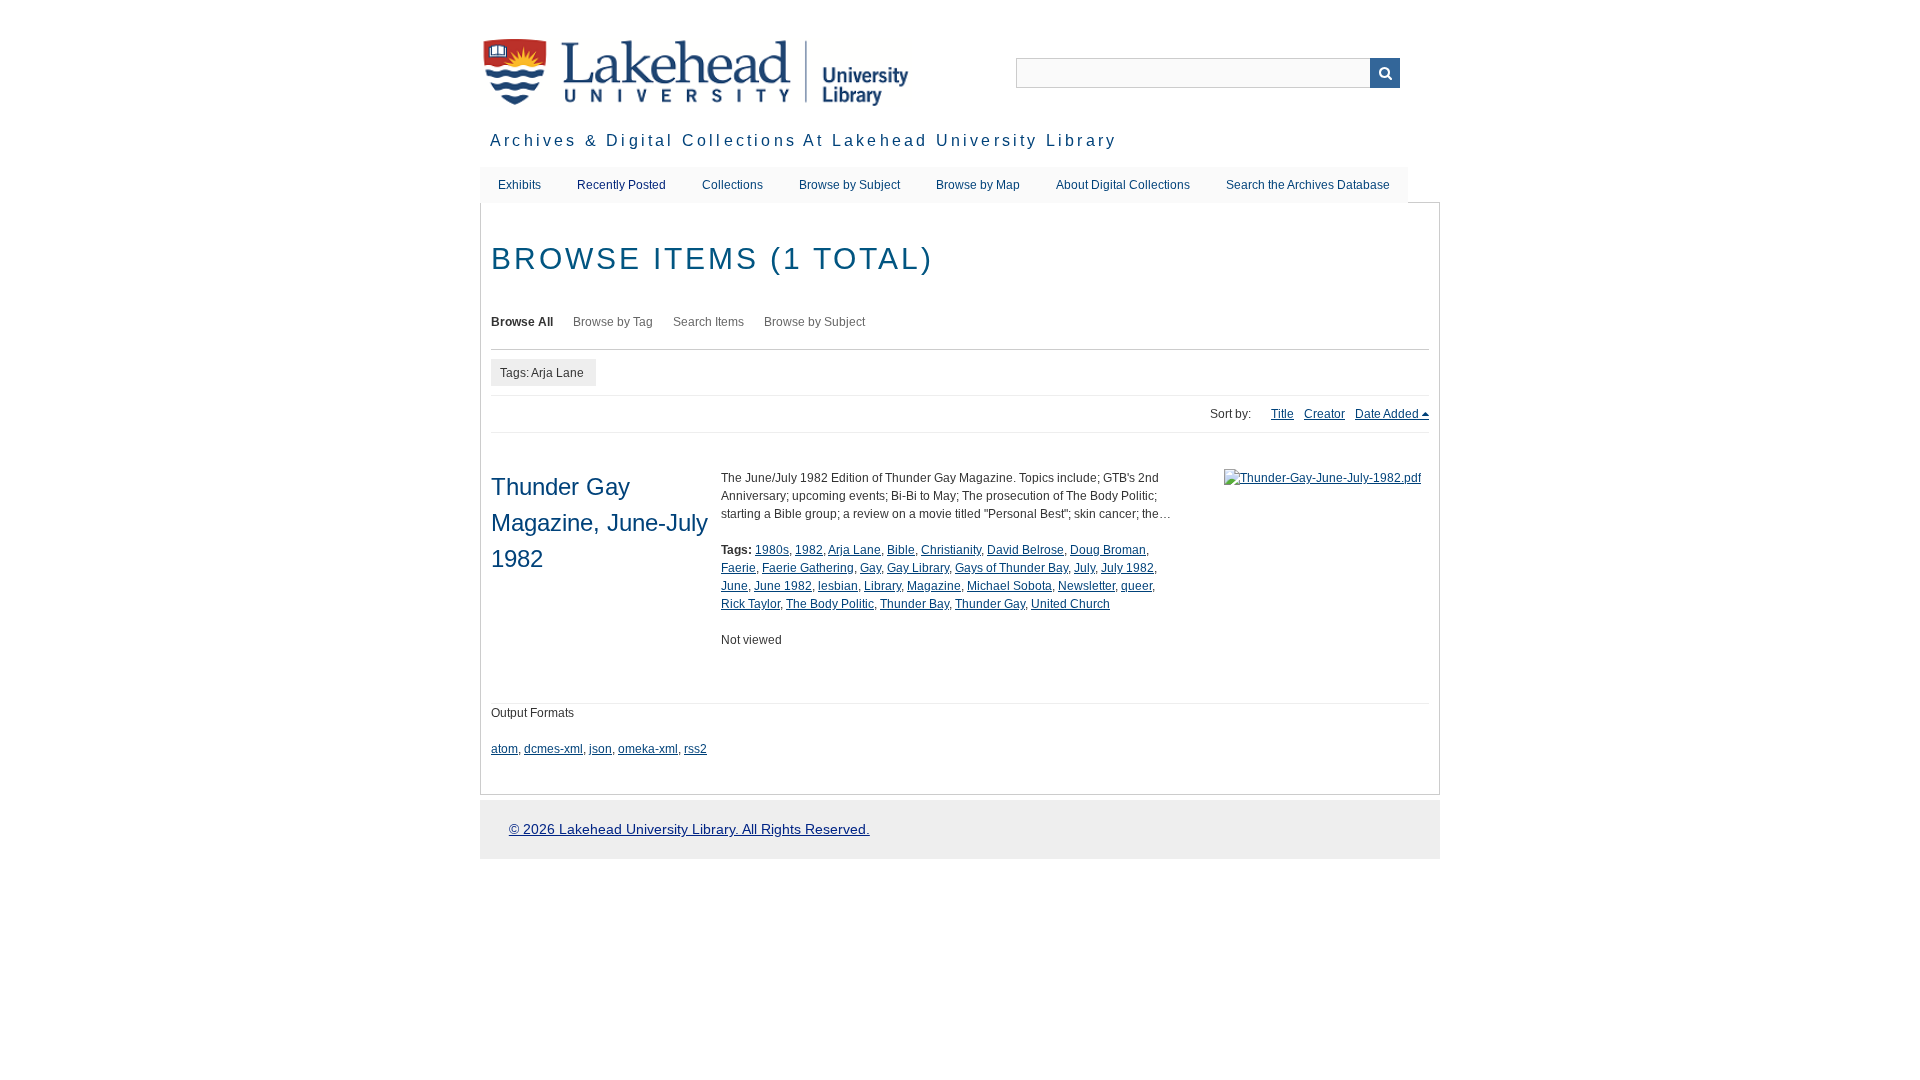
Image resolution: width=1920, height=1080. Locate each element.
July (1084, 568)
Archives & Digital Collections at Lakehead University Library (803, 140)
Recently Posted (621, 185)
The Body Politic (830, 604)
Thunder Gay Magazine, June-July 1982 (599, 522)
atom (504, 749)
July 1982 (1127, 568)
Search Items (708, 322)
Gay (870, 568)
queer (1136, 586)
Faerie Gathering (808, 568)
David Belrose (1025, 550)
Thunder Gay (990, 604)
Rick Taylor (750, 604)
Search (1385, 73)
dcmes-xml (553, 749)
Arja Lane (854, 550)
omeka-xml (648, 749)
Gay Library (918, 568)
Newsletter (1086, 586)
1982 (809, 550)
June (734, 586)
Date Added (1387, 414)
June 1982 (783, 586)
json (600, 749)
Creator (1324, 414)
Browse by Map (978, 185)
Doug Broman (1108, 550)
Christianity (951, 550)
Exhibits (519, 185)
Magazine (934, 586)
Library (882, 586)
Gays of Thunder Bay (1011, 568)
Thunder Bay (914, 604)
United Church (1070, 604)
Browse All (522, 322)
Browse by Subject (849, 185)
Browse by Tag (613, 322)
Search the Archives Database (1308, 185)
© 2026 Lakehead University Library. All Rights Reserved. (689, 829)
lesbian (838, 586)
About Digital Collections (1123, 185)
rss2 (695, 749)
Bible (901, 550)
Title (1282, 414)
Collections (732, 185)
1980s (772, 550)
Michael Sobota (1009, 586)
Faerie (738, 568)
